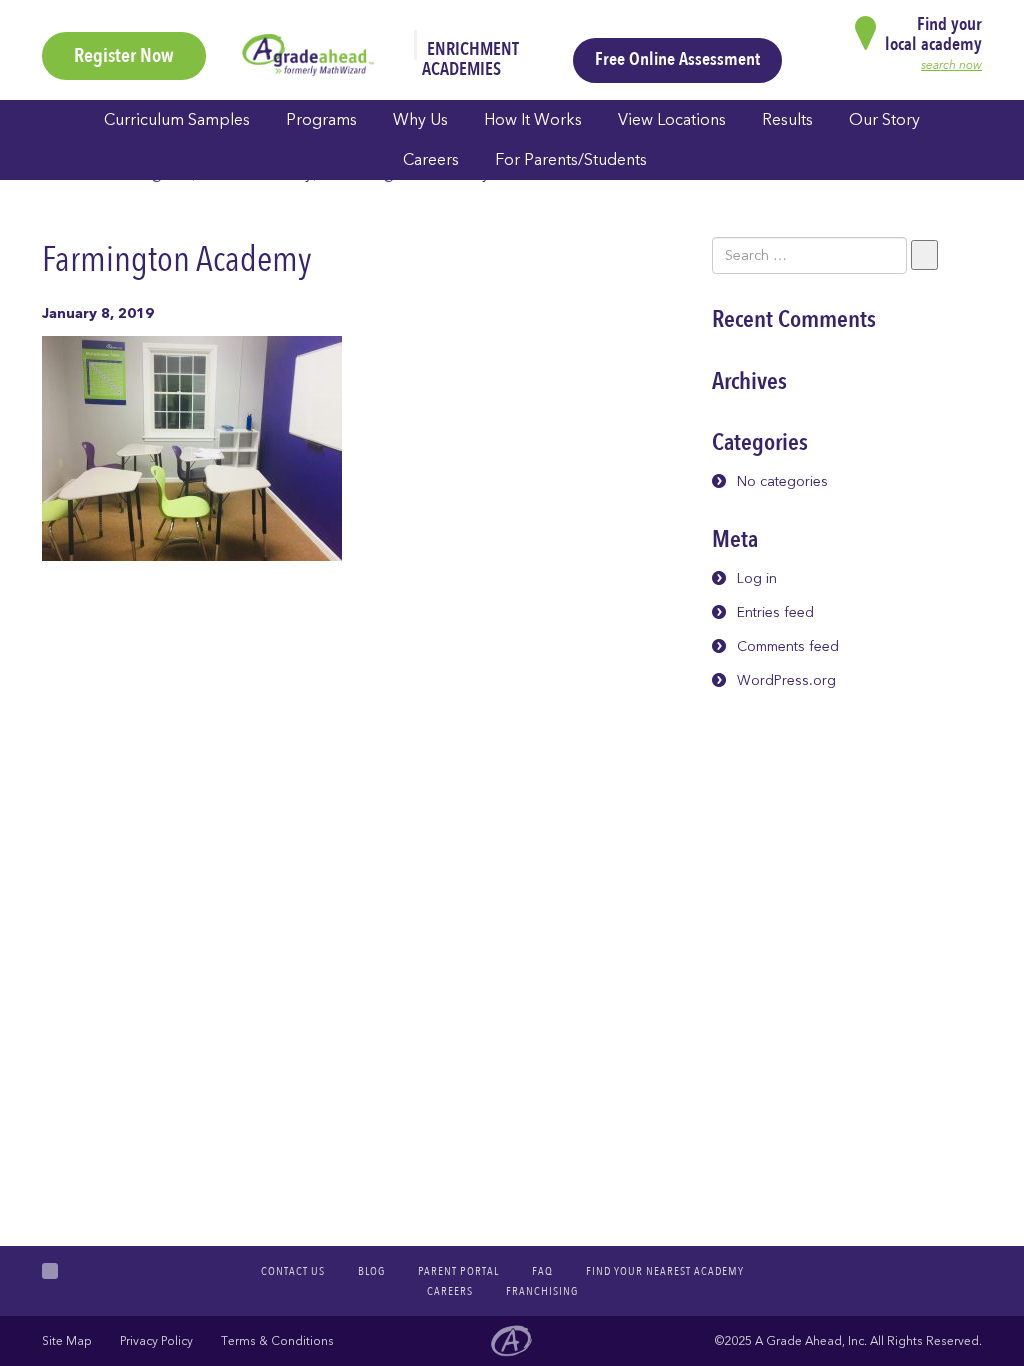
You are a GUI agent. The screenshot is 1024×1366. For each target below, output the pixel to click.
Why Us (420, 120)
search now (951, 65)
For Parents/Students (571, 160)
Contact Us (293, 1271)
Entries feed (775, 612)
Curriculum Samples (177, 120)
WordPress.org (786, 680)
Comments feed (788, 646)
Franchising (542, 1291)
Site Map (67, 1341)
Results (787, 120)
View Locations (672, 120)
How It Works (533, 120)
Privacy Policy (156, 1341)
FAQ (542, 1271)
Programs (321, 120)
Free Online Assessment (677, 59)
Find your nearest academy (665, 1271)
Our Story (884, 120)
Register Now (124, 55)
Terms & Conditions (277, 1341)
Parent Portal (458, 1271)
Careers (431, 160)
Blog (371, 1271)
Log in (757, 578)
